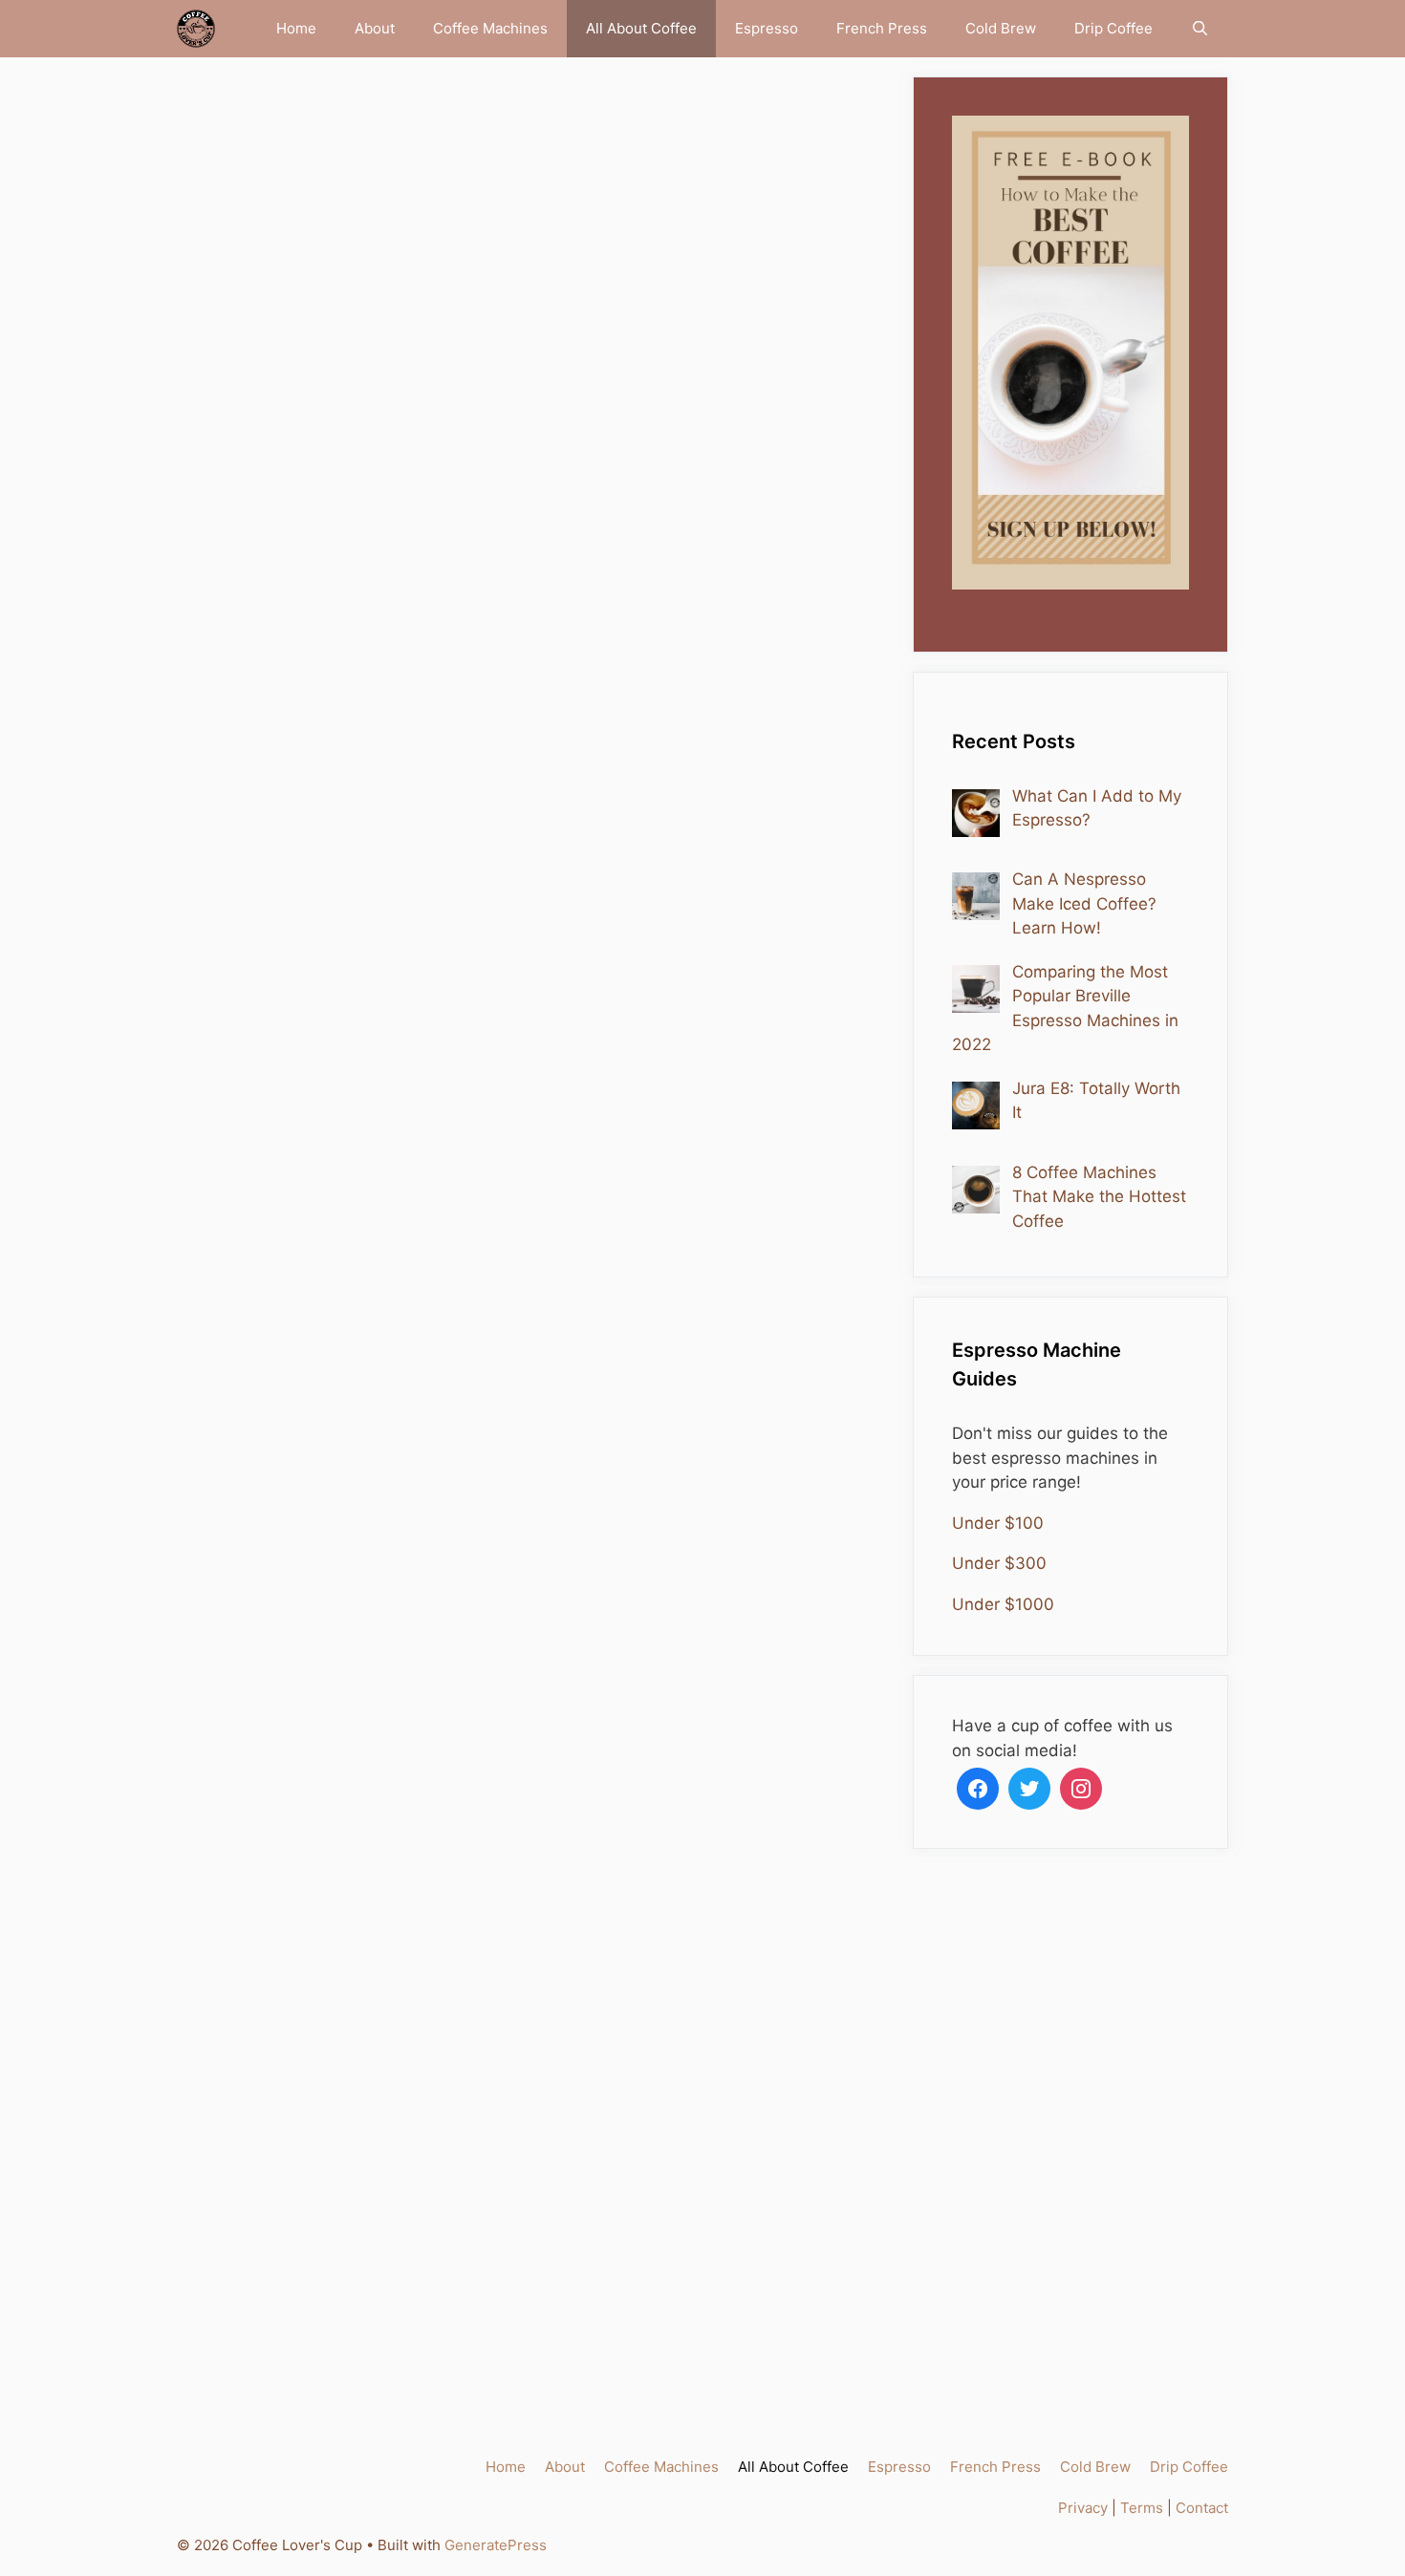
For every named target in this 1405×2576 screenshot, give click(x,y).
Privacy (1083, 2508)
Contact (1202, 2508)
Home (296, 28)
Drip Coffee (1113, 28)
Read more (272, 798)
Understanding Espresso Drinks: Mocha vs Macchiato (331, 276)
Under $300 (999, 1563)
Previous (258, 2351)
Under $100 (998, 1523)
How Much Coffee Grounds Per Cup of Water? (718, 259)
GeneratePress (496, 2545)
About (375, 28)
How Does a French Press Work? (716, 1647)
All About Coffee (641, 28)
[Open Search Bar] (1200, 29)
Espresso (767, 28)
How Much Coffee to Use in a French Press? (338, 1664)
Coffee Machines (490, 28)
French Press (882, 28)
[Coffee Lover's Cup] (201, 29)
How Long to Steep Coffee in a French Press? (714, 962)
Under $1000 (1003, 1604)
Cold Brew (1001, 28)
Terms (1142, 2508)
